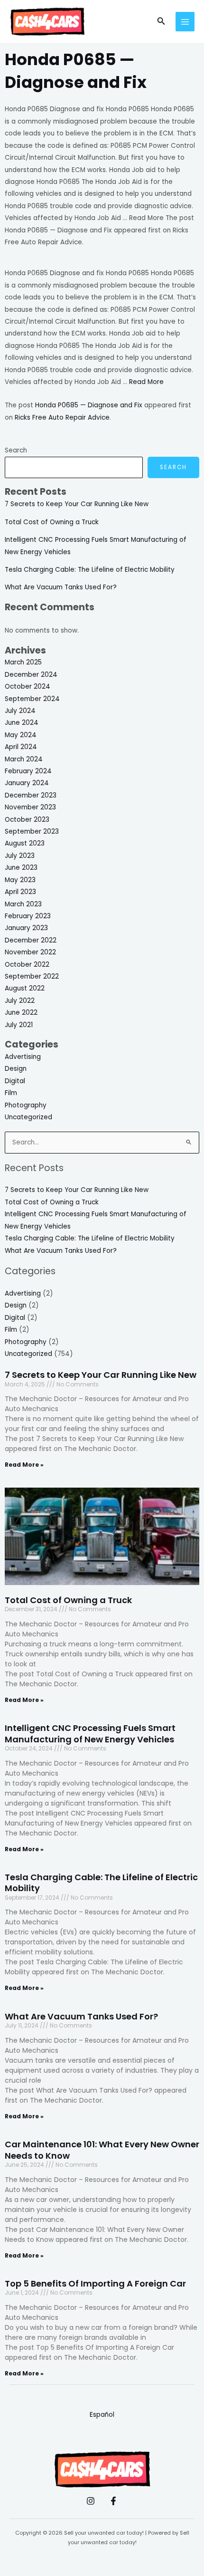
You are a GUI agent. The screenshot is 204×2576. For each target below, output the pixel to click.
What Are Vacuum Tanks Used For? (61, 587)
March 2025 (23, 662)
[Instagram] (91, 2501)
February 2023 (28, 916)
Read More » (24, 1465)
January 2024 (27, 783)
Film (11, 1093)
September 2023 (32, 831)
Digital (15, 1081)
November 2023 (30, 807)
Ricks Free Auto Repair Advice (62, 418)
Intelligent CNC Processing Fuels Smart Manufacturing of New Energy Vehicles (90, 1733)
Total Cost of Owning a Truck (52, 522)
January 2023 (26, 928)
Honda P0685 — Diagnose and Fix (89, 405)
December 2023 (31, 795)
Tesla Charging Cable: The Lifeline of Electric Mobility (90, 570)
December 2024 (31, 675)
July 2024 (20, 711)
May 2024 (21, 735)
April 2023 (20, 892)
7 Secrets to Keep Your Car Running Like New (77, 504)
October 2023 (27, 820)
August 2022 (25, 988)
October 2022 (27, 965)
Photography (26, 1105)
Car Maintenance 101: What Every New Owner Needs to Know (102, 2150)
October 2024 (28, 687)
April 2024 (21, 747)
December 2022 (31, 940)
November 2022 (30, 952)
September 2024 (32, 699)
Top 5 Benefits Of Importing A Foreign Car (95, 2283)
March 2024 (24, 759)
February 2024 (28, 771)
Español (102, 2415)
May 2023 (20, 880)
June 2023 (21, 868)
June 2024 (22, 723)
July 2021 (19, 1025)
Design (16, 1069)
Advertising (23, 1057)
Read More (146, 382)
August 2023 (25, 843)
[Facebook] (113, 2501)
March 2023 (23, 904)
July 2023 (20, 856)
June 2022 (21, 1013)
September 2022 (32, 976)
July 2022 (20, 1001)
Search (16, 450)
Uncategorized (28, 1117)
